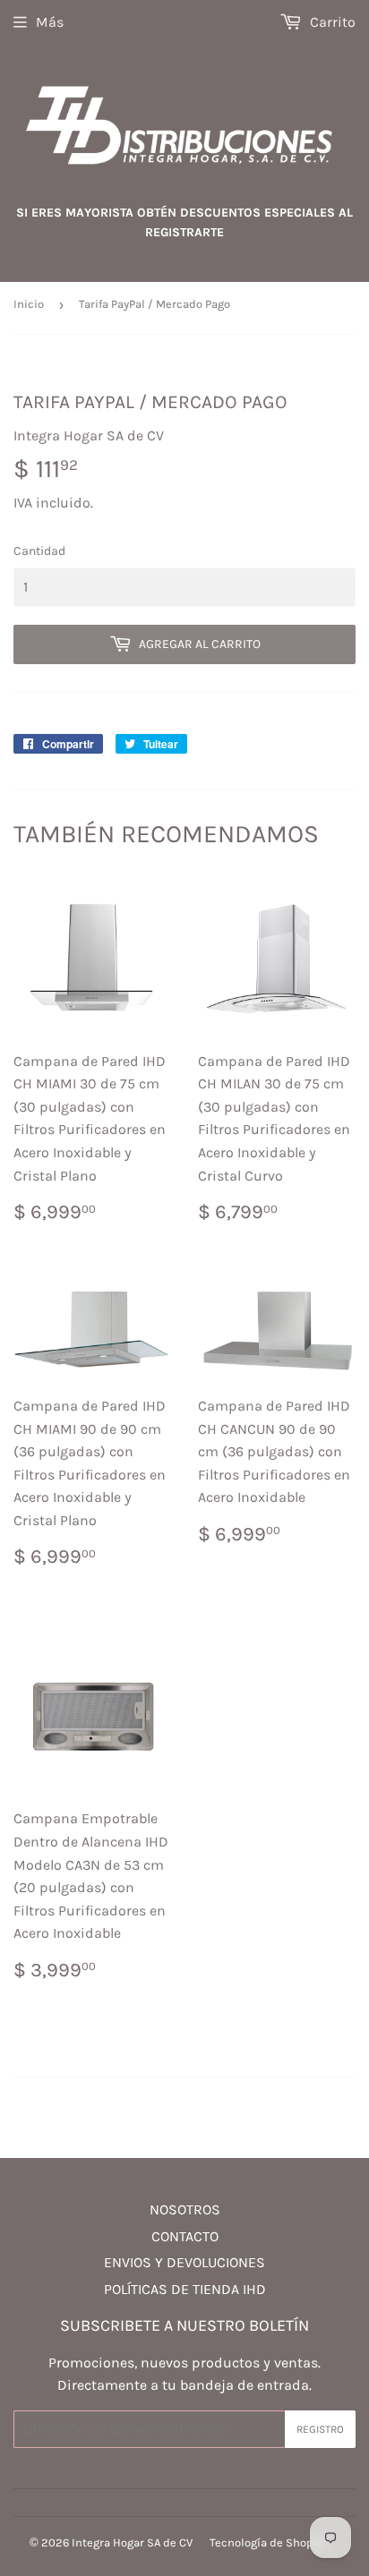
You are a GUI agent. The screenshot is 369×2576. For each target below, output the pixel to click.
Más (50, 22)
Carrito (331, 22)
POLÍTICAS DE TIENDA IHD (185, 2289)
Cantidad (39, 551)
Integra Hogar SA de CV (132, 2542)
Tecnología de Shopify (268, 2542)
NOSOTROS (185, 2209)
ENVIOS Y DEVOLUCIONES (184, 2262)
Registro (320, 2429)
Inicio (29, 304)
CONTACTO (185, 2236)
